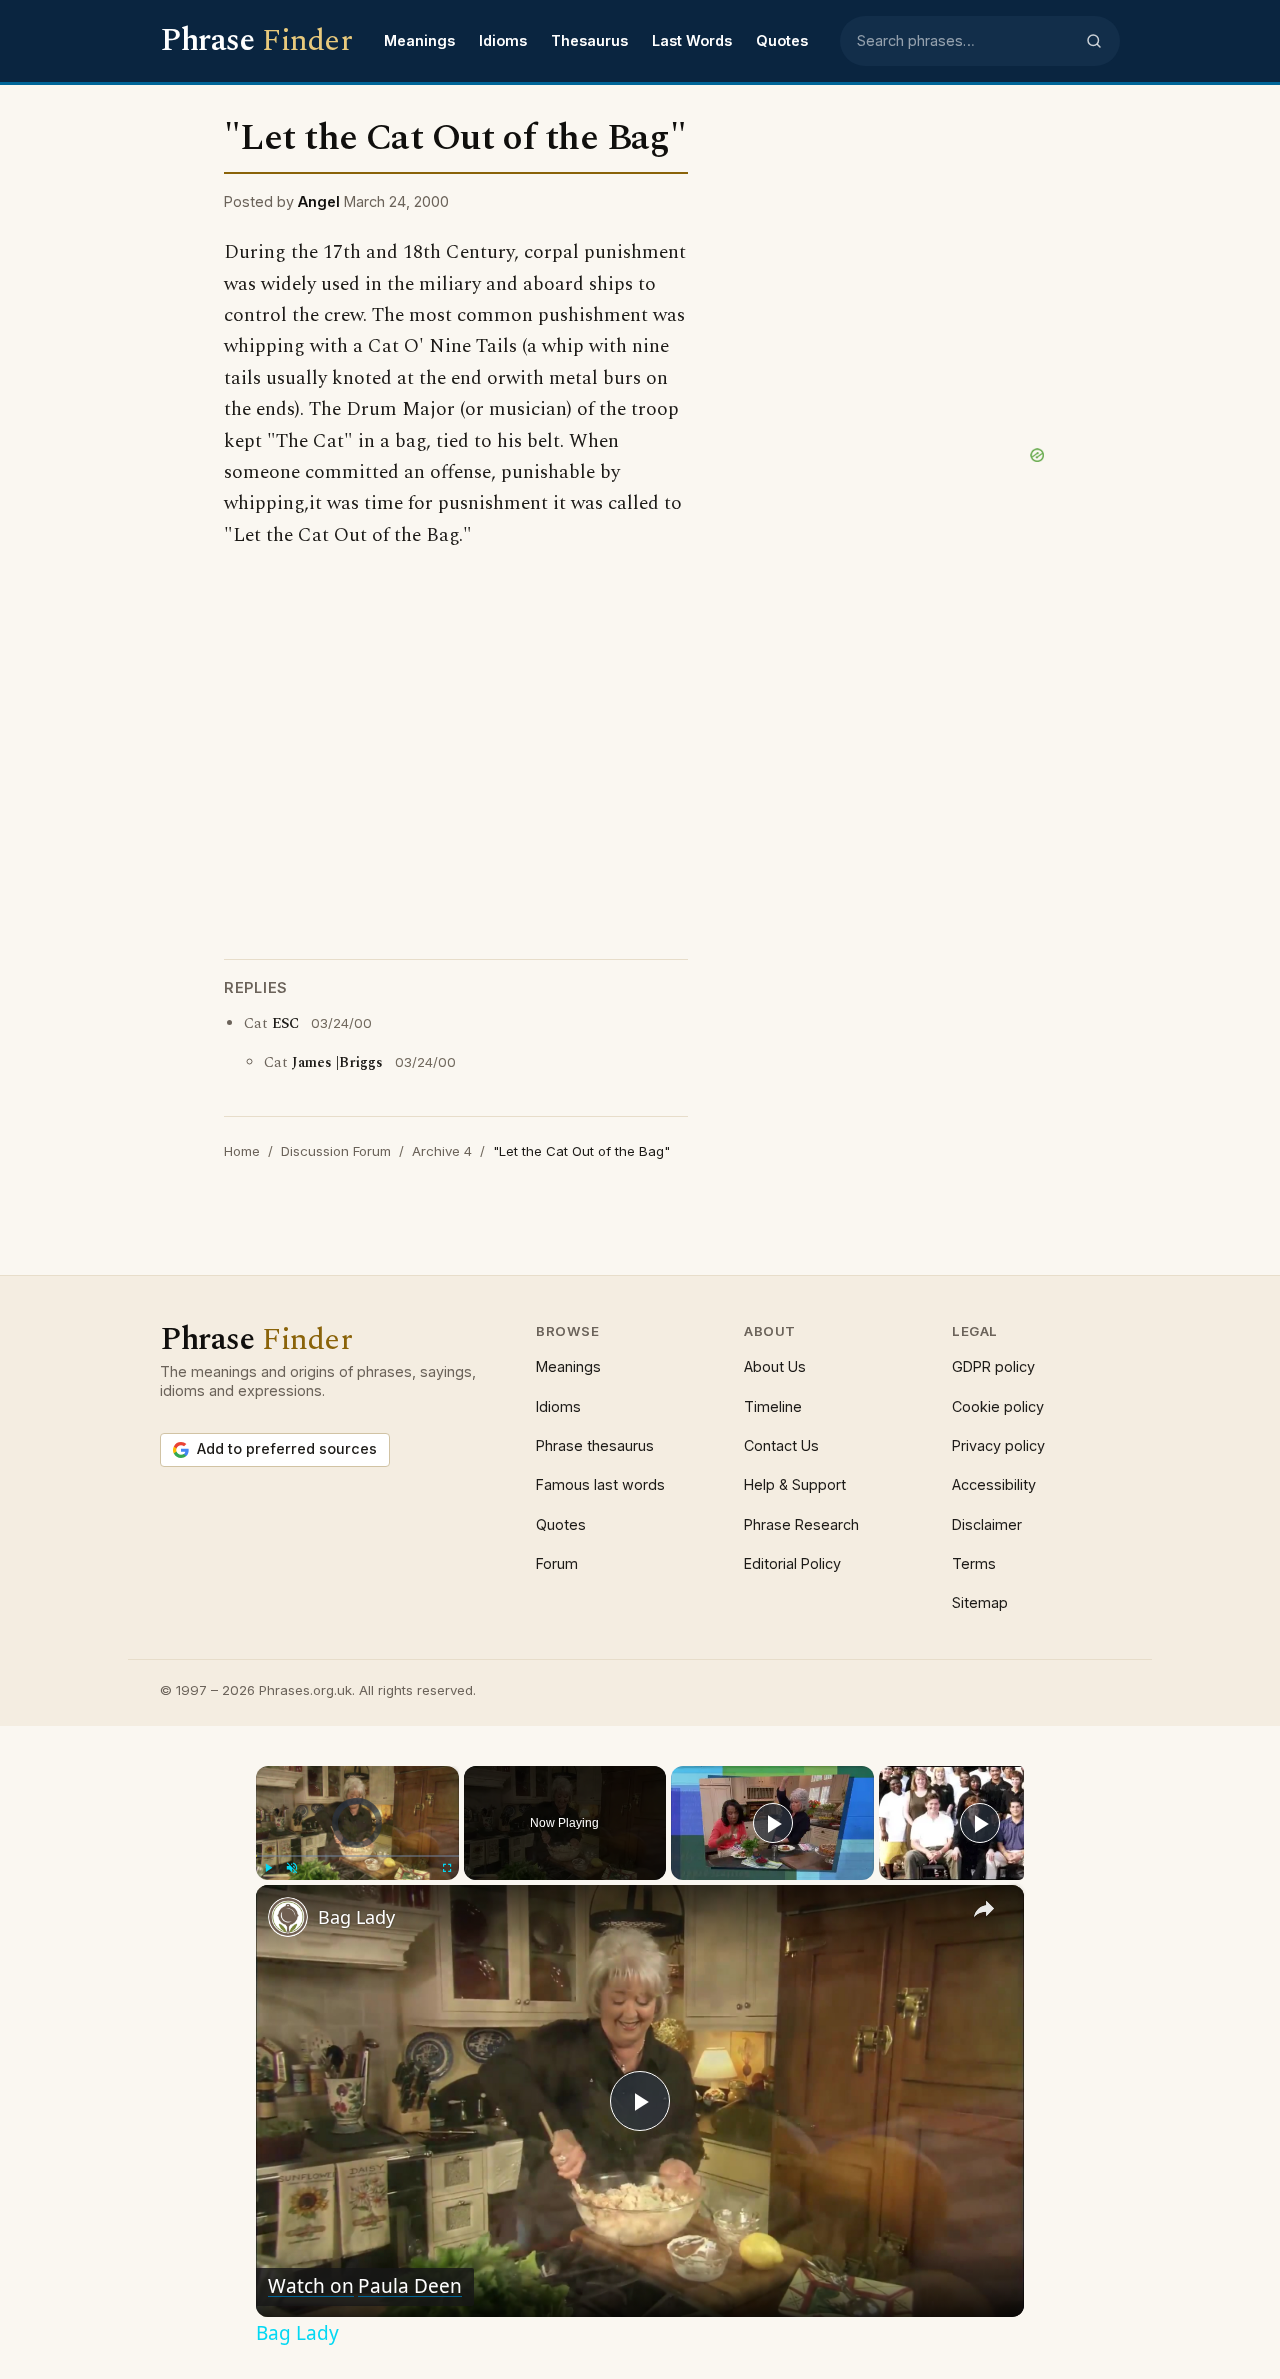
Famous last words (600, 1484)
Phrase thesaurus (595, 1445)
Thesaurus (589, 40)
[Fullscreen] (447, 1868)
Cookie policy (998, 1406)
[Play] (268, 1868)
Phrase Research (801, 1524)
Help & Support (795, 1484)
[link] (288, 1917)
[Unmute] (292, 1868)
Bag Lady (356, 1917)
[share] (984, 1909)
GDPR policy (993, 1366)
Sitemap (980, 1602)
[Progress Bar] (357, 1856)
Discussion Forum (336, 1151)
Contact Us (781, 1445)
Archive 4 (442, 1151)
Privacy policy (998, 1445)
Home (242, 1151)
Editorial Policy (792, 1563)
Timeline (773, 1406)
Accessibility (994, 1484)
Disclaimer (987, 1524)
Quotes (782, 40)
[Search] (1094, 41)
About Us (775, 1366)
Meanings (419, 40)
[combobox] (965, 41)
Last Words (692, 40)
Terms (974, 1563)
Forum (557, 1563)
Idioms (503, 40)
